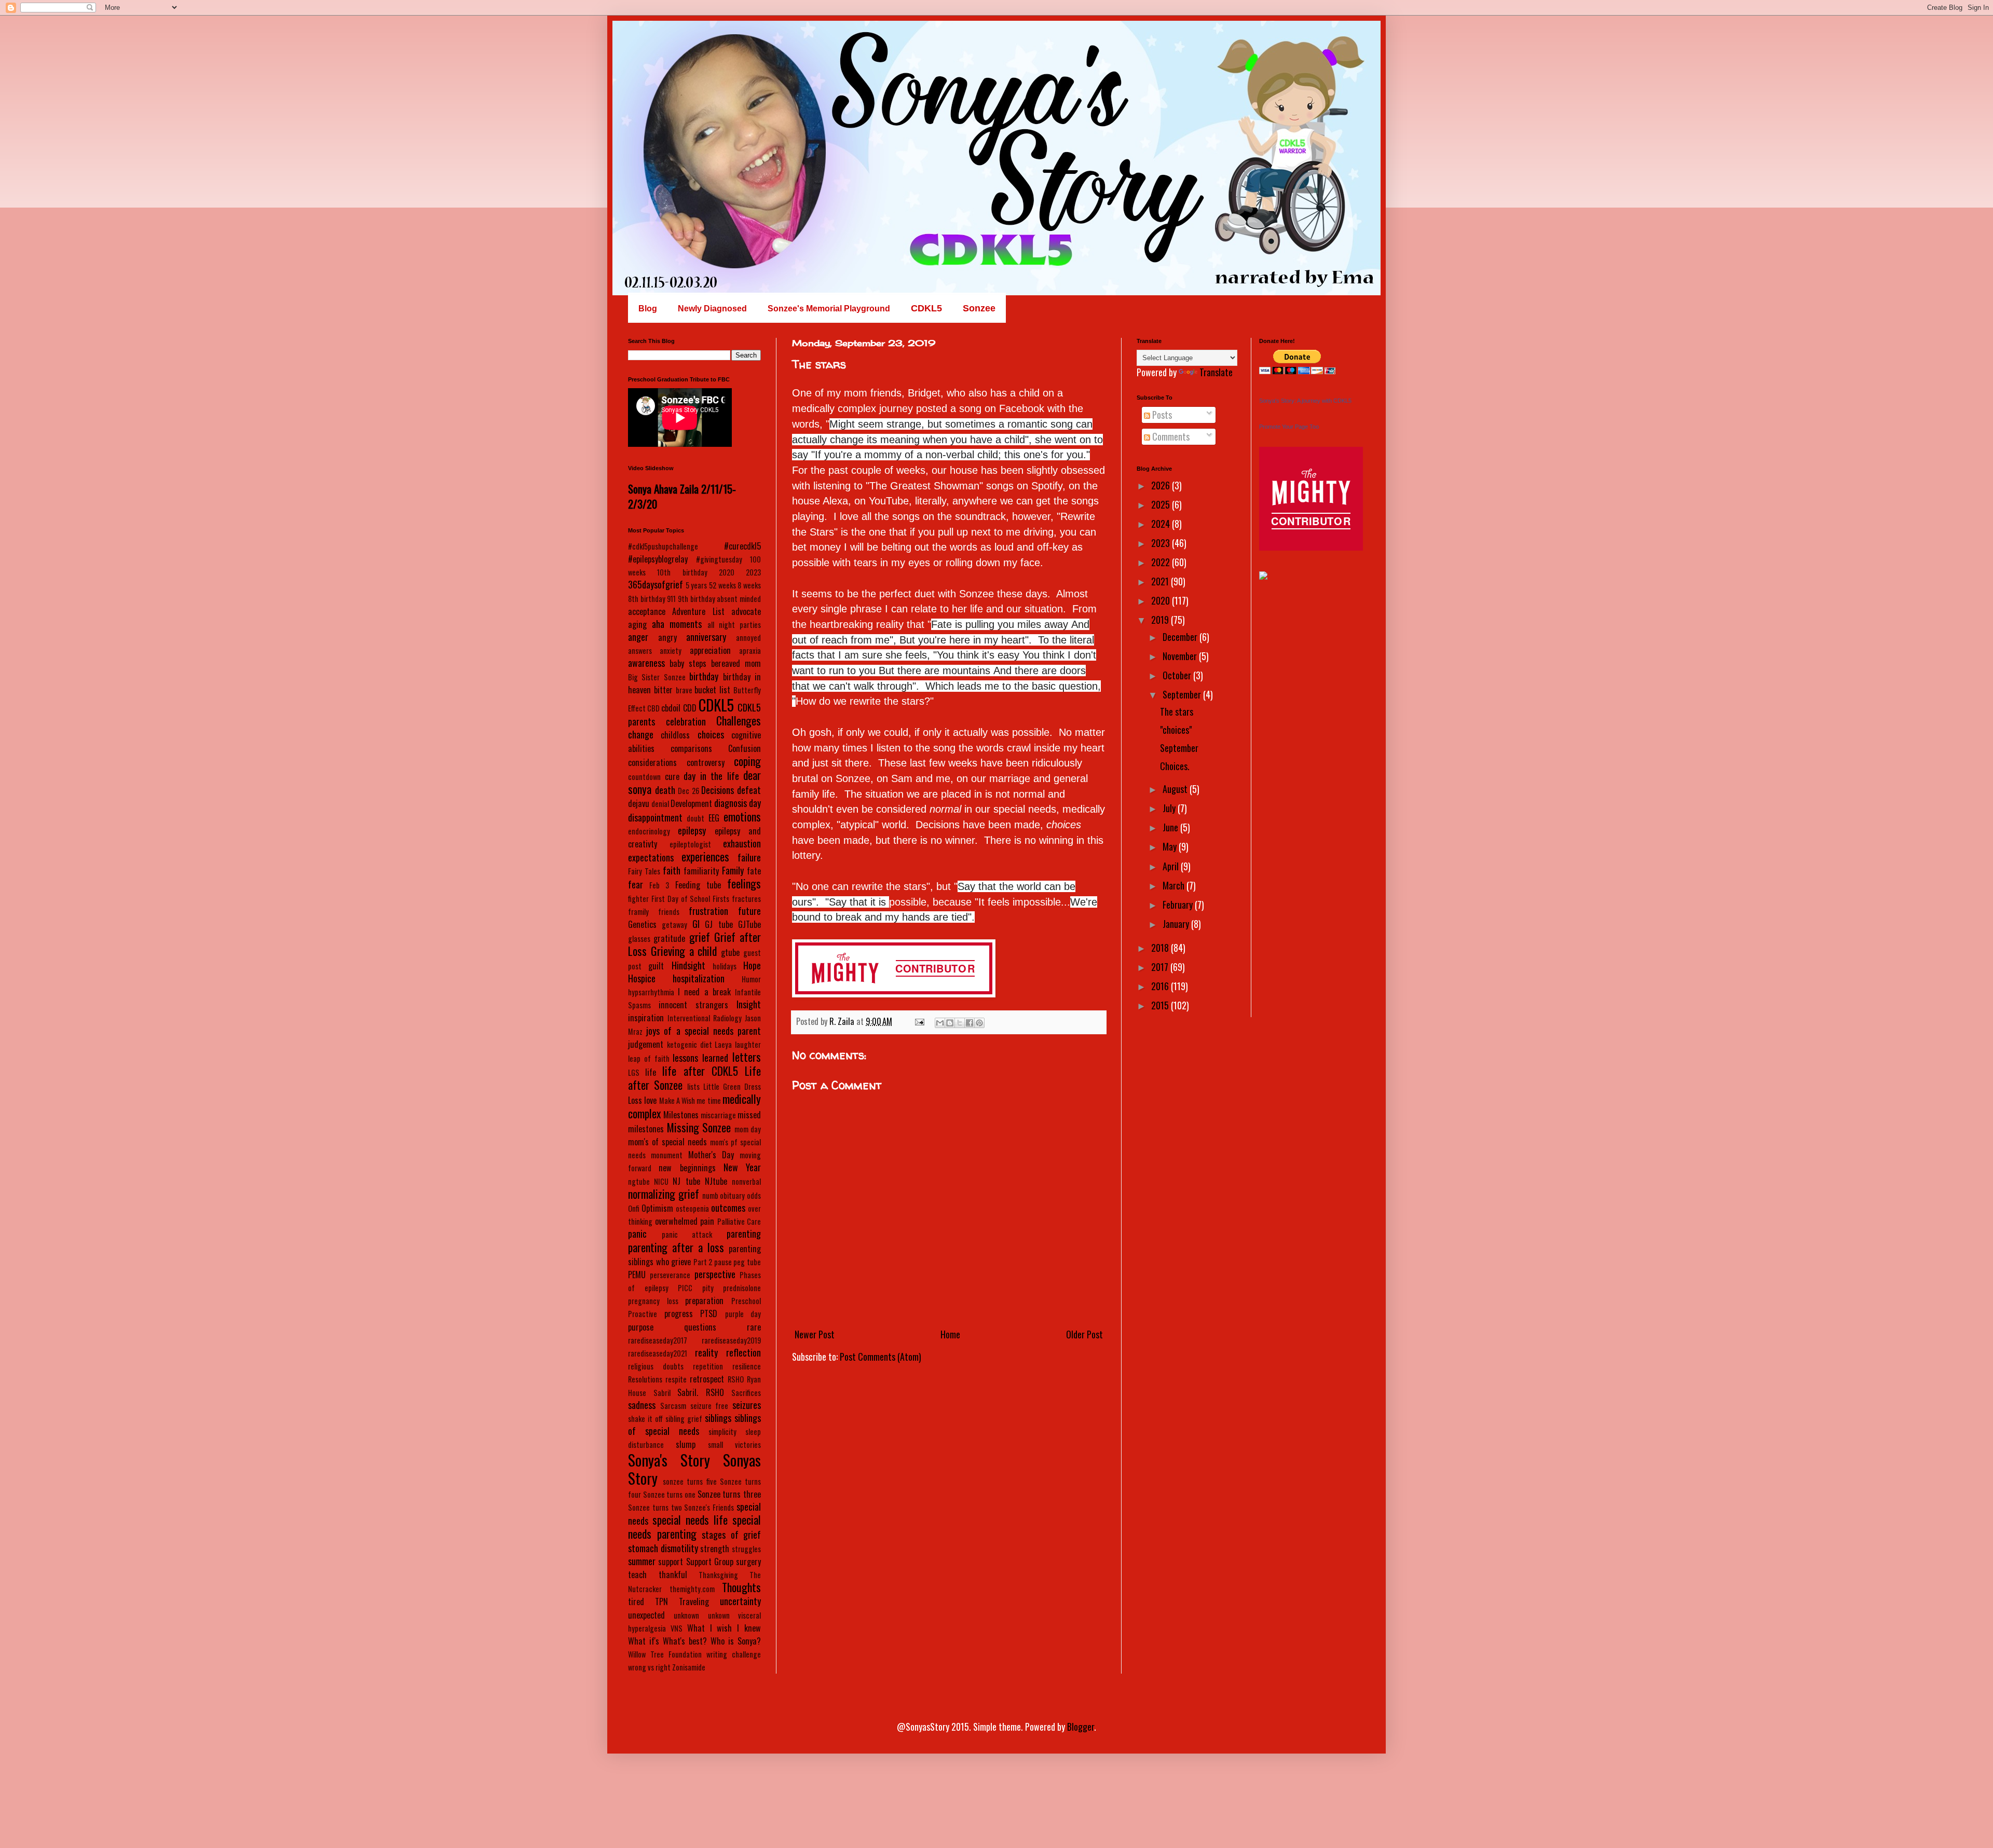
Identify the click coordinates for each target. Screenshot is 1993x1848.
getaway (674, 925)
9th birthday (697, 599)
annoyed (748, 638)
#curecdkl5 (742, 546)
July (1170, 808)
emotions (742, 816)
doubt (695, 818)
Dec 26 (688, 791)
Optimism (657, 1208)
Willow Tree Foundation (665, 1654)
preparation (704, 1301)
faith (672, 870)
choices (711, 734)
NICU (661, 1181)
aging (637, 624)
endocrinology (649, 831)
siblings (718, 1418)
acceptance (647, 611)
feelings (744, 883)
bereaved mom (736, 663)
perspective (715, 1274)
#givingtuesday (719, 559)
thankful (673, 1575)
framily (638, 912)
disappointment (655, 817)
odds (754, 1195)
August (1176, 789)
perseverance (670, 1275)
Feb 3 (659, 885)
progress (679, 1313)
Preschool (746, 1301)
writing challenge (734, 1654)
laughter (748, 1044)
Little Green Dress (732, 1086)
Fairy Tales (644, 871)
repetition (708, 1366)
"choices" (1176, 730)
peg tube (747, 1262)
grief (700, 937)
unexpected (646, 1615)
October (1178, 675)
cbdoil (671, 708)
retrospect (707, 1379)
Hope (752, 965)
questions (700, 1327)
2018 (1161, 948)
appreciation (710, 650)
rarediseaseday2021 (658, 1353)
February (1179, 905)
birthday (704, 676)
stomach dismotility (663, 1548)
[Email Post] (919, 1021)
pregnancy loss (653, 1301)
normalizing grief (664, 1194)
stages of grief (731, 1535)
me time (708, 1100)
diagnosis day (738, 803)
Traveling (694, 1601)
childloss (675, 735)
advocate (746, 611)
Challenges (739, 720)
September (1183, 694)
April (1172, 866)
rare (754, 1327)
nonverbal (746, 1181)
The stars (1177, 711)
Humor (751, 979)
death (665, 790)
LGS (634, 1072)
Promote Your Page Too (1289, 427)
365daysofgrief (656, 584)
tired (636, 1601)
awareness (646, 663)
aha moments (677, 624)
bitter (663, 690)
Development (691, 803)
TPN (661, 1601)
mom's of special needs (667, 1142)
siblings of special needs (694, 1424)
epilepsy (692, 830)
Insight (749, 1004)
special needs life (690, 1520)
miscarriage (718, 1115)
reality (706, 1352)
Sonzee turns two (655, 1507)
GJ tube (719, 924)
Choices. (1175, 766)
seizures (747, 1405)
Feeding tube (698, 885)
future (749, 911)
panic (637, 1234)
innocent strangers (693, 1005)
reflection (743, 1352)
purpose (641, 1327)
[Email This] (940, 1023)
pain (707, 1221)
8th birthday (647, 599)
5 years (697, 585)
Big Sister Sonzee (657, 677)
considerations (652, 762)
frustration (708, 911)
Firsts (721, 899)
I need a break (704, 992)
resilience (747, 1366)
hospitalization (699, 978)
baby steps (688, 663)
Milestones (681, 1115)
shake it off (645, 1419)
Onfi (634, 1208)
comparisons (691, 748)
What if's (644, 1641)
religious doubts (656, 1366)
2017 (1161, 967)
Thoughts (741, 1587)
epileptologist (690, 844)
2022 (1162, 562)
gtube (730, 952)
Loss (635, 1100)
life (651, 1072)
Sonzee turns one (669, 1494)
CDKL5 (716, 705)
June (1171, 827)
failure (749, 857)
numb (710, 1195)
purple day (743, 1314)
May (1171, 846)
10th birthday (682, 572)
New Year (742, 1167)
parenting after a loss (676, 1247)
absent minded (739, 599)
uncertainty (740, 1601)
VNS (677, 1628)
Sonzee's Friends (709, 1507)
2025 (1162, 504)
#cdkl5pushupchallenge (663, 546)
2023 (753, 572)
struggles (746, 1549)
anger (638, 637)
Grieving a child (684, 951)
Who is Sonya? (736, 1641)
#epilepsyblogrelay (658, 559)
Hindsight (688, 965)
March (1175, 885)
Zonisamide (689, 1667)
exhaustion (742, 843)
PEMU (637, 1275)
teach (637, 1575)
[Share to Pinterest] (979, 1023)
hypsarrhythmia (651, 992)
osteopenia (692, 1208)
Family (733, 870)
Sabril (662, 1393)
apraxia (750, 651)
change (641, 734)
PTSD (709, 1313)
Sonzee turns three (729, 1494)
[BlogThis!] (950, 1023)
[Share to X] (960, 1023)
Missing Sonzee (699, 1127)
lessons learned (700, 1058)
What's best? (685, 1641)
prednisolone (742, 1288)
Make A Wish (677, 1100)
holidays (725, 966)
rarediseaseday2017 (658, 1340)
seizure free (709, 1406)
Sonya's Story (669, 1460)
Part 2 (703, 1262)
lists (693, 1086)
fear (636, 884)
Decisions (718, 790)
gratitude (669, 938)
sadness (642, 1405)
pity (708, 1288)
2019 (1161, 620)
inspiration (646, 1018)
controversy (706, 762)
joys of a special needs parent (704, 1031)
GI (696, 924)
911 (671, 599)
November (1181, 656)
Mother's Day (711, 1155)
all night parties (734, 625)
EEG (714, 818)
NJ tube (686, 1181)
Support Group (710, 1562)
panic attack (687, 1234)
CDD (690, 708)
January (1177, 924)
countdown (644, 777)
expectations (651, 857)
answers (640, 651)
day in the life (711, 776)
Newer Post (815, 1334)
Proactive (643, 1314)
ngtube (639, 1181)
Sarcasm (673, 1406)
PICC (685, 1288)
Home (950, 1334)
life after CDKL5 (700, 1071)
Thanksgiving (718, 1575)
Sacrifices (746, 1393)
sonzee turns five (690, 1481)
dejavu (639, 803)
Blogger (1081, 1727)
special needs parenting (694, 1527)
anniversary (706, 637)
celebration (686, 721)
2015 (1161, 1005)
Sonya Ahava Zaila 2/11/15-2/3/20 (682, 496)
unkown (719, 1615)
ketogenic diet (690, 1044)
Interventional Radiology (705, 1018)
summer (642, 1561)
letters (747, 1057)
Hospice (642, 978)
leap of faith (649, 1058)
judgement (646, 1044)
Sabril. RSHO (701, 1392)
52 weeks (722, 585)
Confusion (745, 748)
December (1181, 637)
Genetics (642, 924)
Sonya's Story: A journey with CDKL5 (1305, 401)
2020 (727, 572)
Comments (1170, 436)
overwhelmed (676, 1221)
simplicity (722, 1432)
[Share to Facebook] (970, 1023)
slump (686, 1444)
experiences (705, 856)
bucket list (712, 690)
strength (715, 1549)
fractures (746, 899)
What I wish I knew (724, 1628)
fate (754, 871)
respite (676, 1379)
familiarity (701, 871)
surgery (748, 1562)
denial (660, 804)
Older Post (1084, 1334)
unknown (686, 1615)
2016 (1161, 986)
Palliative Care (739, 1221)
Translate (1216, 372)
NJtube (716, 1181)
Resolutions (645, 1379)
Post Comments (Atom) (881, 1357)
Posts (1161, 415)
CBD (653, 708)
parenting (744, 1234)
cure (672, 776)
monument (667, 1155)
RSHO (736, 1379)
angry (667, 637)
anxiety (671, 651)
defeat (749, 790)
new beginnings (687, 1168)
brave (684, 690)
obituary (732, 1195)
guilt (656, 966)
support (671, 1562)
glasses (639, 939)
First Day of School (681, 899)
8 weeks (749, 585)
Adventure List (698, 611)
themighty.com (692, 1589)
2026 (1162, 485)
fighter (638, 899)
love (650, 1100)
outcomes (728, 1208)
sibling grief (684, 1419)
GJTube (749, 924)
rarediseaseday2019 (731, 1340)
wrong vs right (649, 1667)
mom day (748, 1129)
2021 (1161, 581)
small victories (734, 1445)
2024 (1162, 524)
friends (669, 912)
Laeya (723, 1044)
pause (723, 1262)
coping (747, 761)
